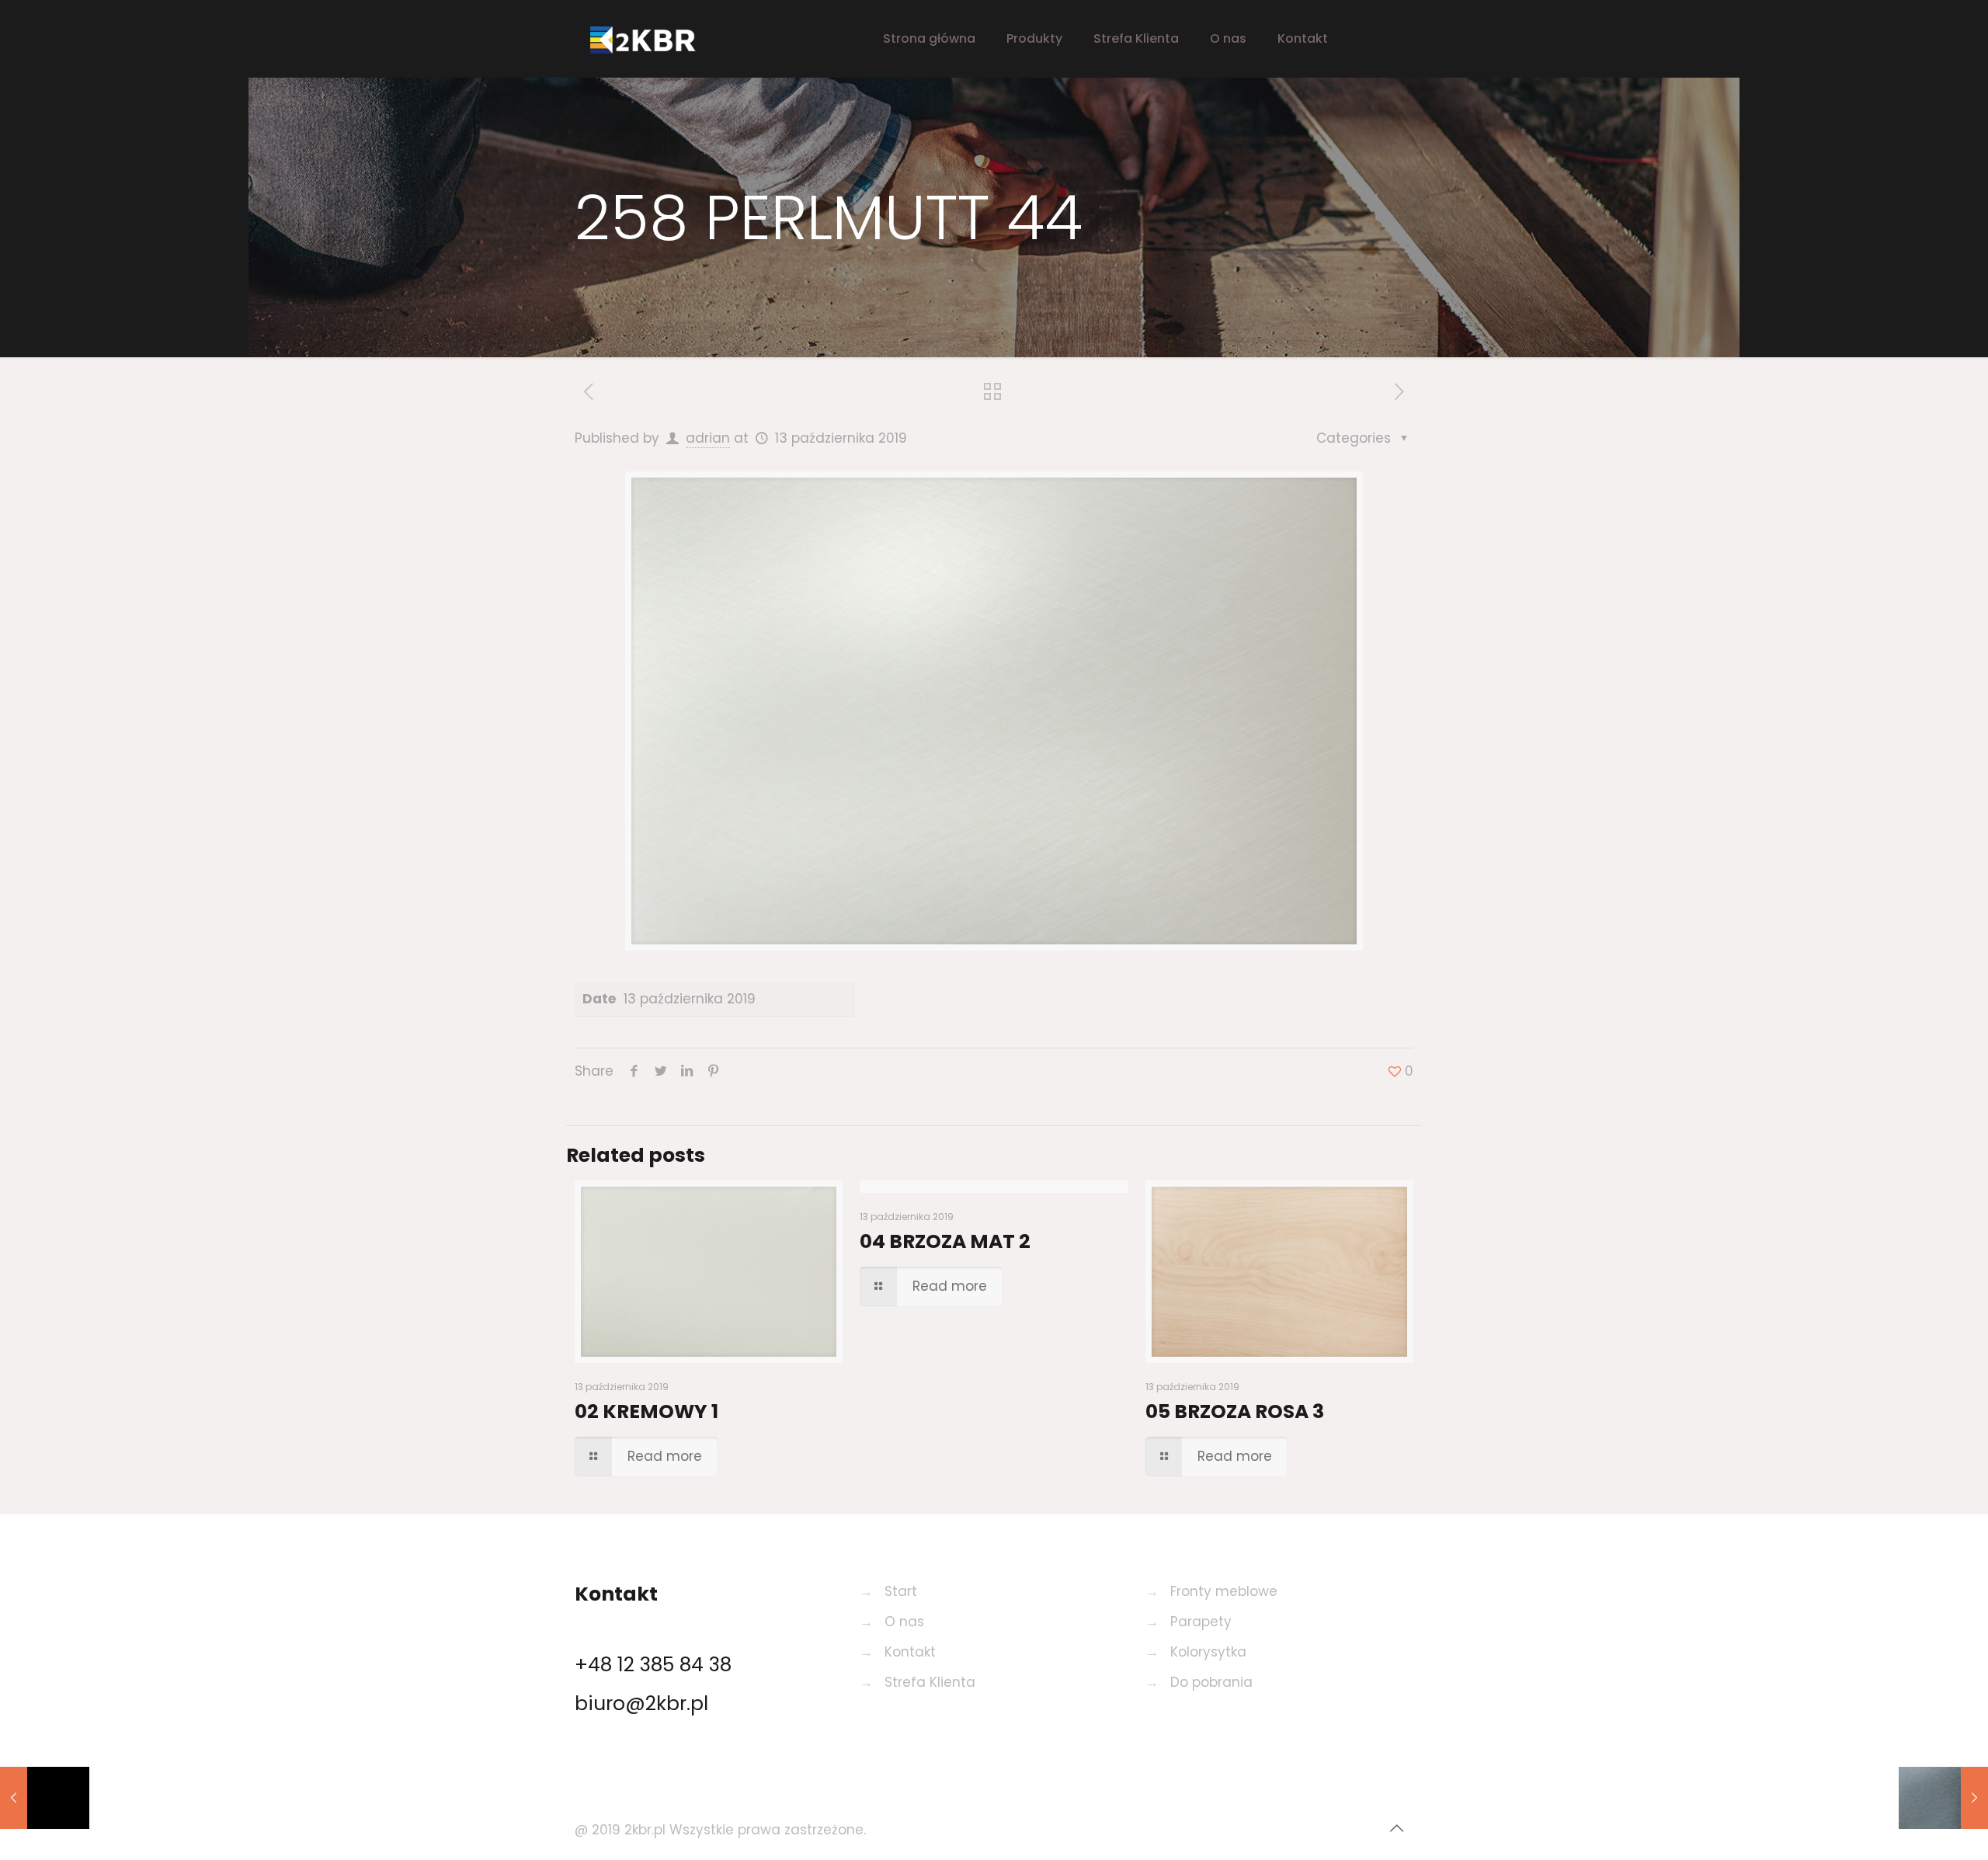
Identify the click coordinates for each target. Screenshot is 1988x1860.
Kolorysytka (1208, 1652)
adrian (708, 438)
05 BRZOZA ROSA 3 (1235, 1412)
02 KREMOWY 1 (646, 1412)
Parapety (1201, 1622)
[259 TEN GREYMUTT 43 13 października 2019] (1943, 1798)
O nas (904, 1622)
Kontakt (910, 1652)
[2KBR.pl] (656, 39)
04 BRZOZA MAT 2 (945, 1241)
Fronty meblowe (1224, 1591)
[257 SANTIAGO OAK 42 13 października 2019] (45, 1798)
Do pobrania (1211, 1682)
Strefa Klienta (930, 1682)
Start (901, 1591)
